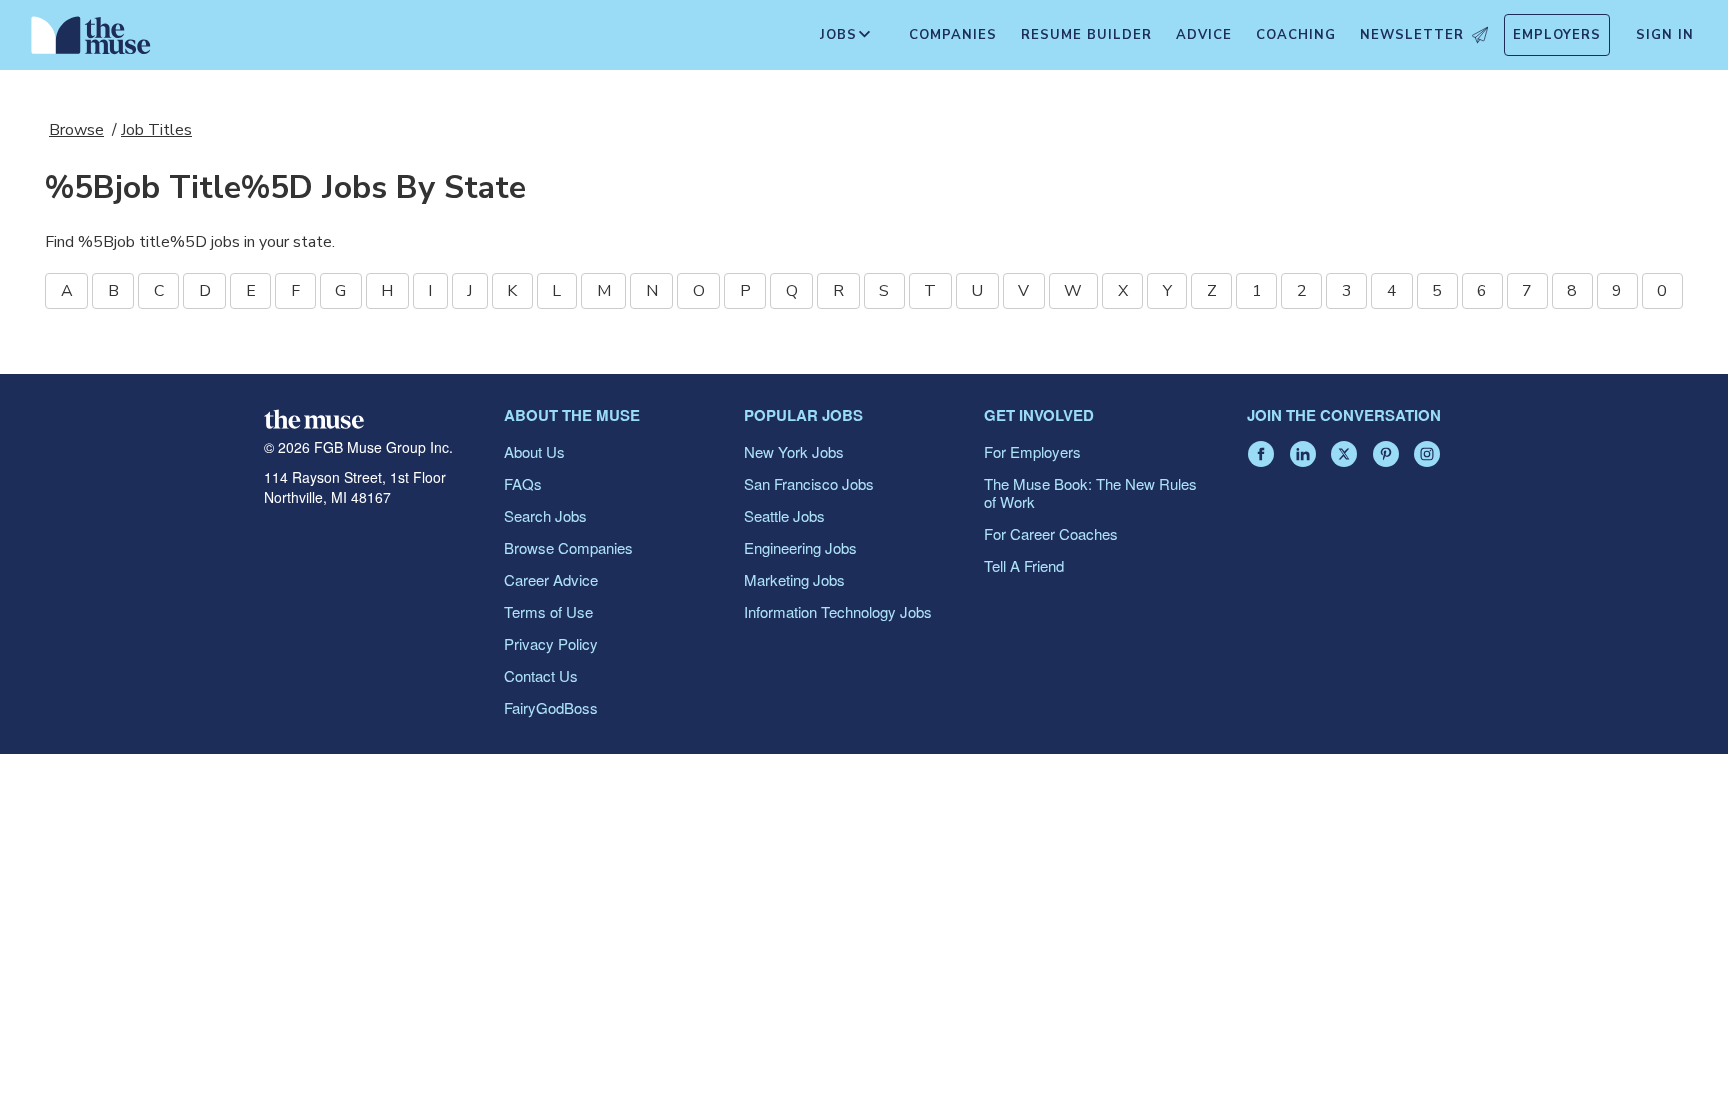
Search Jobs (545, 515)
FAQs (523, 483)
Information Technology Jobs (838, 611)
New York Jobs (794, 451)
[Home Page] (91, 40)
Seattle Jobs (784, 515)
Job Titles (156, 130)
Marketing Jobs (794, 579)
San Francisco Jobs (809, 483)
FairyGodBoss (551, 707)
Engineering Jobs (800, 547)
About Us (534, 451)
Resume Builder (1086, 35)
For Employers (1032, 451)
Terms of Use (548, 611)
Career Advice (551, 579)
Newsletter (1412, 35)
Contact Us (541, 675)
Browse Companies (568, 547)
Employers (1557, 35)
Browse (76, 130)
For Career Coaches (1051, 533)
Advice (1204, 35)
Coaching (1296, 35)
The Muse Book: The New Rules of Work (1090, 492)
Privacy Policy (551, 643)
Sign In (1665, 35)
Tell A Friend (1024, 565)
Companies (953, 35)
